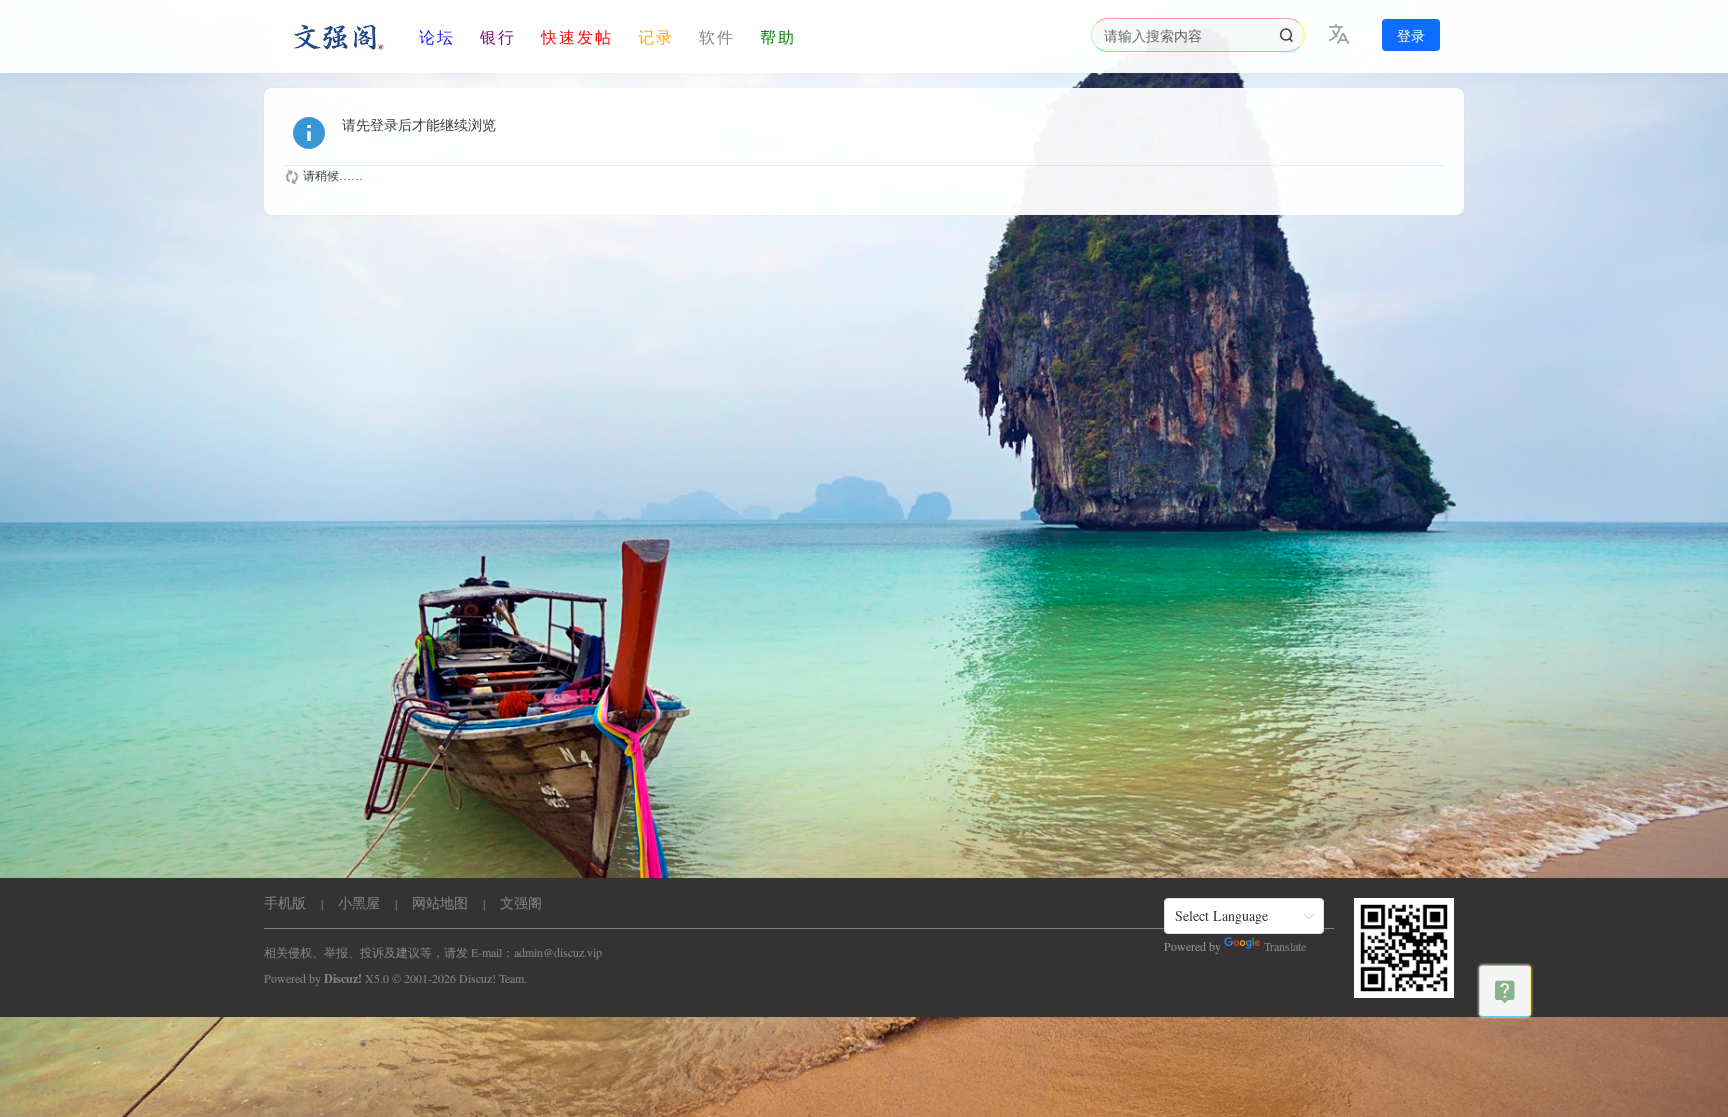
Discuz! (343, 978)
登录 (1411, 35)
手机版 (285, 902)
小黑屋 (359, 902)
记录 (656, 36)
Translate (1285, 946)
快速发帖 (577, 36)
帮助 (778, 36)
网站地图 (440, 902)
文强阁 (521, 902)
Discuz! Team (491, 978)
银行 (498, 36)
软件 (717, 36)
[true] (1286, 35)
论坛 (437, 36)
